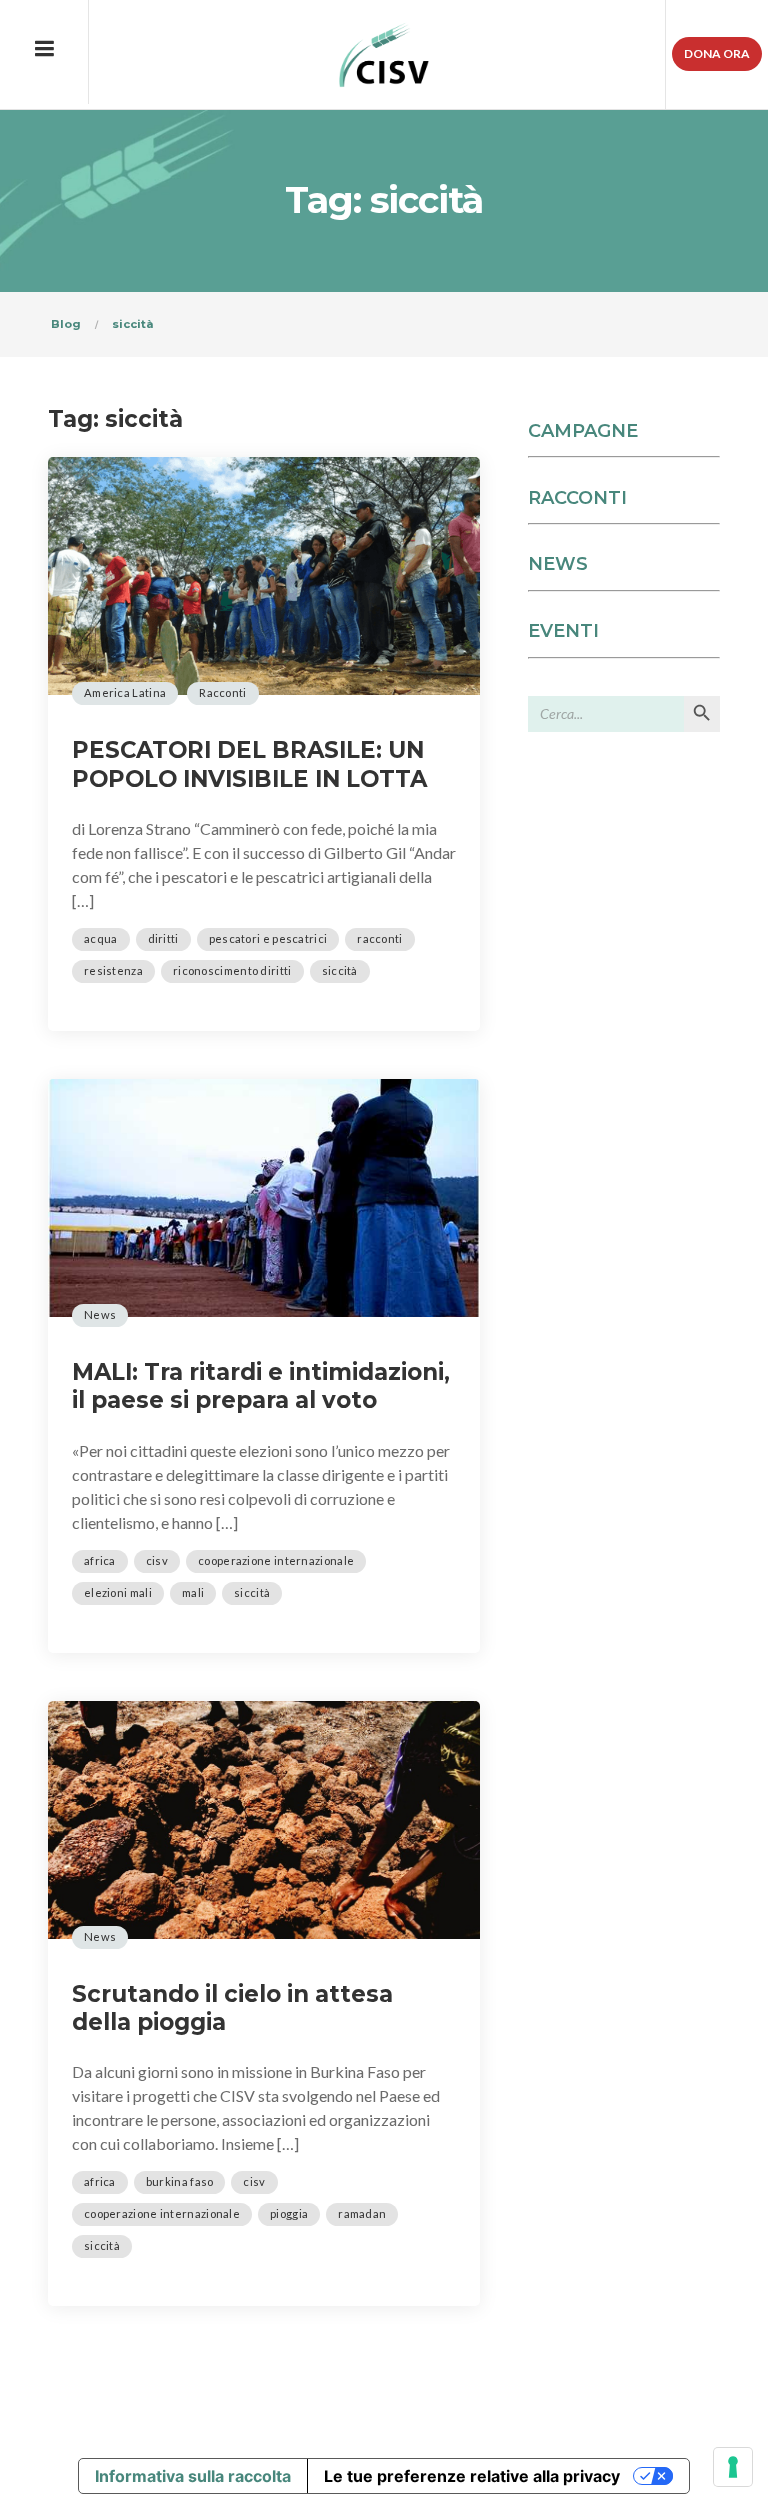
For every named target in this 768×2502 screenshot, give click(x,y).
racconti (379, 938)
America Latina (125, 692)
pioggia (289, 2213)
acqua (101, 938)
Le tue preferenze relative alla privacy (472, 2476)
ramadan (362, 2213)
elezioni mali (118, 1592)
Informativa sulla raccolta (193, 2476)
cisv (157, 1560)
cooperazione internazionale (276, 1560)
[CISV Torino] (384, 55)
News (100, 1314)
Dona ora (717, 53)
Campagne (583, 431)
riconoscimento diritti (232, 970)
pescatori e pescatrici (268, 938)
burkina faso (180, 2181)
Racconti (222, 692)
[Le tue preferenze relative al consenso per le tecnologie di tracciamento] (733, 2467)
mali (193, 1592)
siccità (340, 970)
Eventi (563, 631)
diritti (163, 938)
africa (100, 1560)
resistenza (113, 970)
